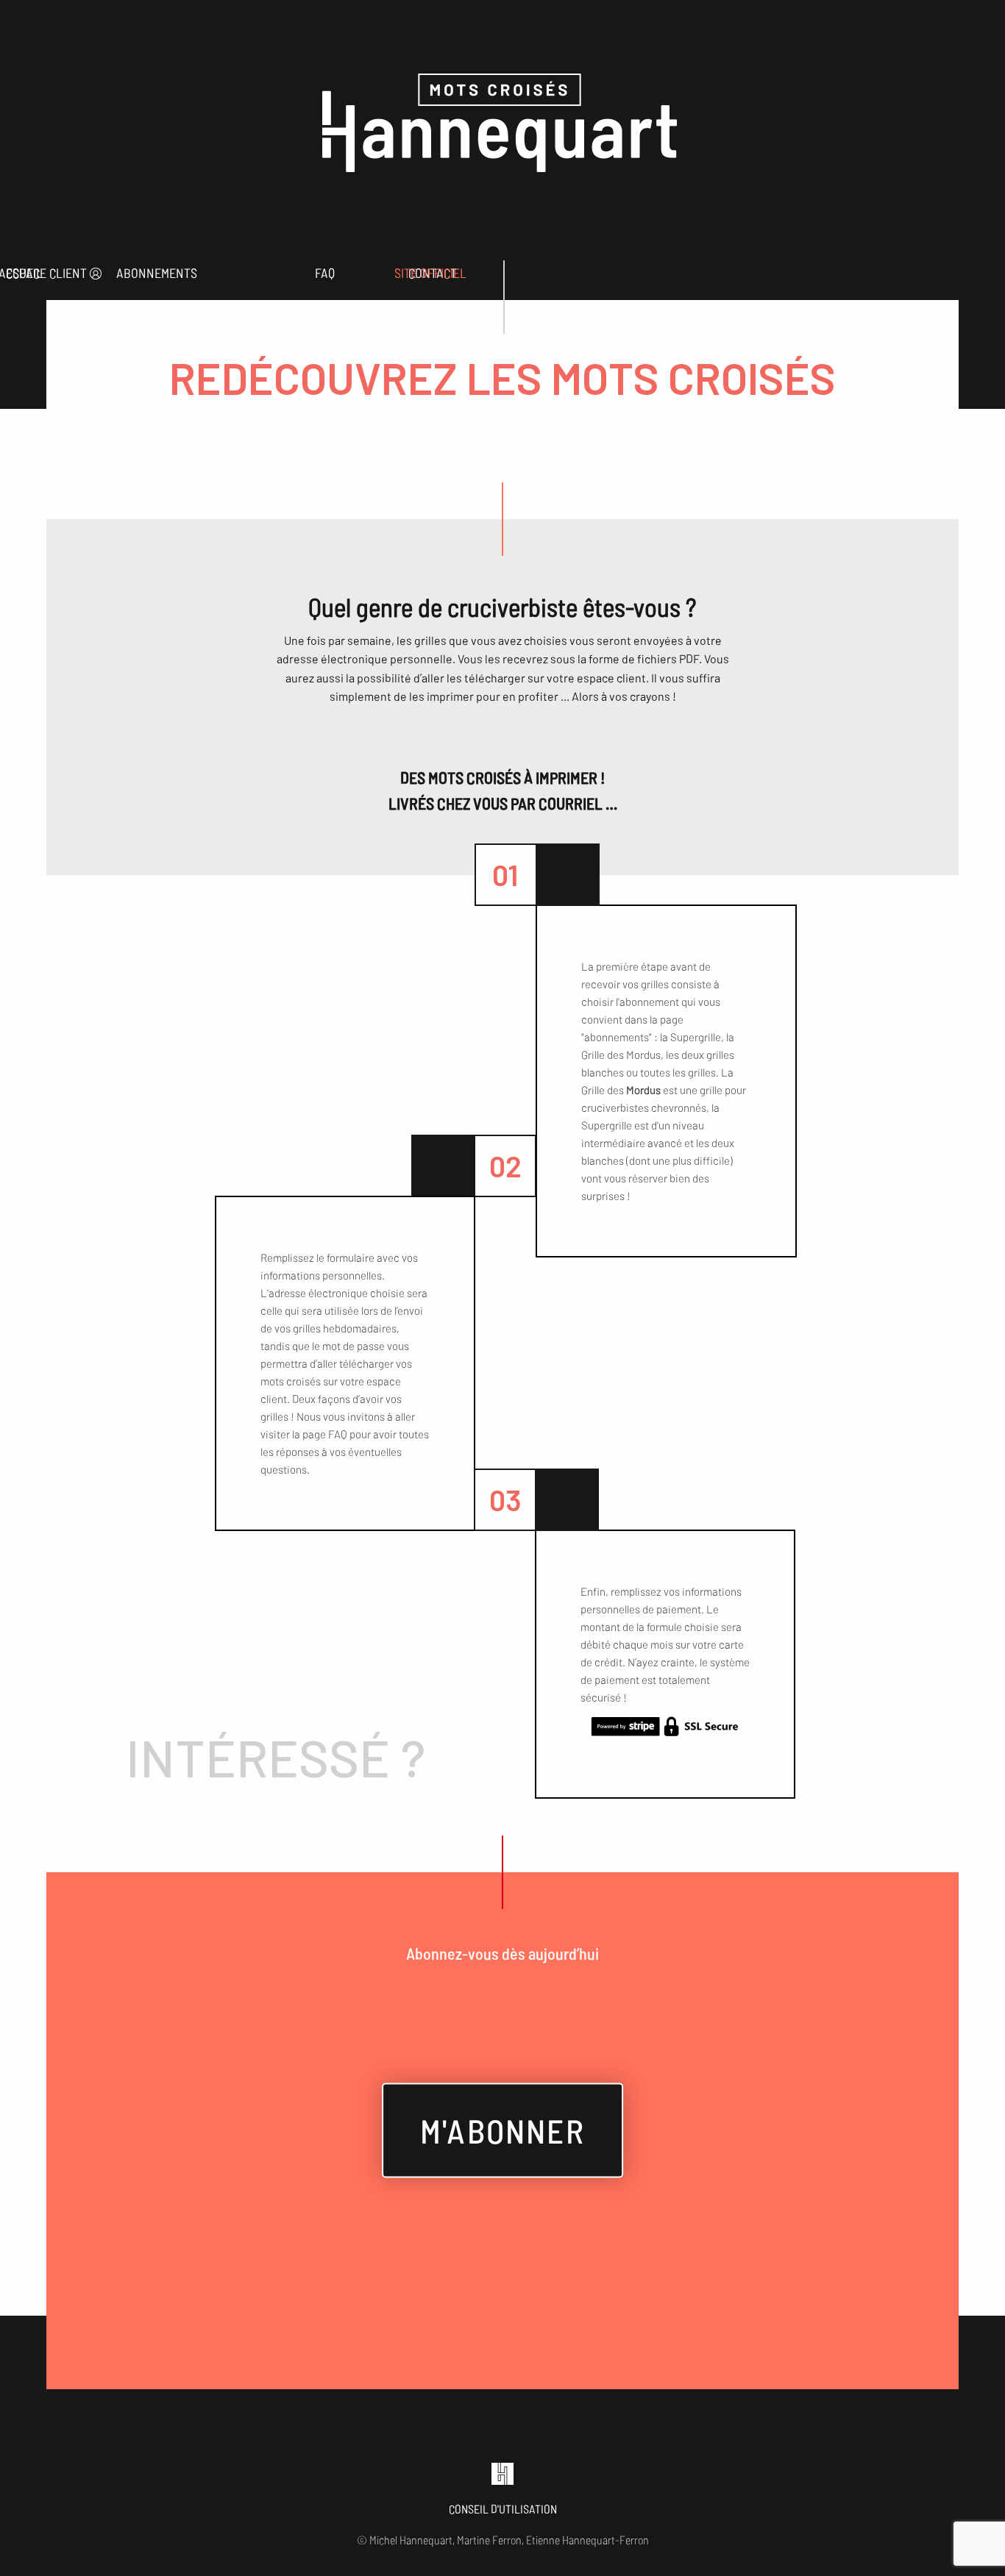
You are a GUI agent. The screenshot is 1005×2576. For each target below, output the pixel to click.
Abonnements (157, 273)
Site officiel (430, 273)
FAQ (325, 273)
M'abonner (502, 2130)
